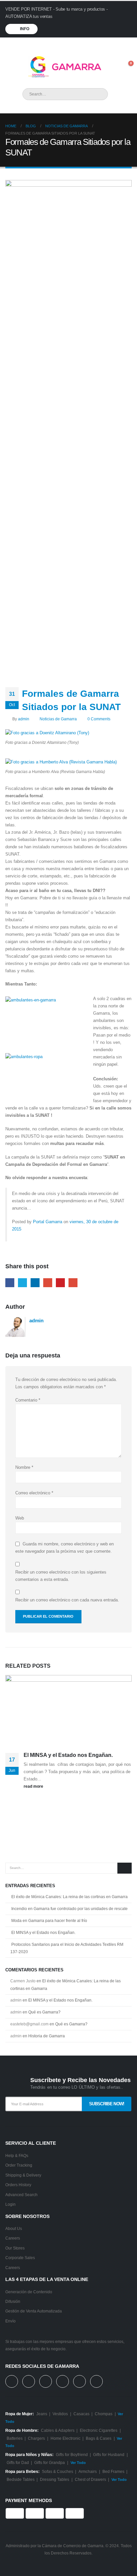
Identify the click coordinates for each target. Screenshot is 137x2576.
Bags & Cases (99, 2438)
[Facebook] (67, 44)
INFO (24, 29)
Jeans (42, 2414)
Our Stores (15, 2248)
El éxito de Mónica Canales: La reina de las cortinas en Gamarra (69, 1897)
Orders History (18, 2185)
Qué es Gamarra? (44, 2012)
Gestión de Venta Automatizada (34, 2311)
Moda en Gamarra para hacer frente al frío (49, 1921)
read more (34, 1786)
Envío (10, 2321)
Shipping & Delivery (23, 2175)
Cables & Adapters (58, 2430)
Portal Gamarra (48, 1222)
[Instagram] (111, 44)
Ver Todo (78, 2463)
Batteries (15, 2438)
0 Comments (99, 719)
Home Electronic (66, 2438)
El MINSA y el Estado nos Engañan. (68, 1755)
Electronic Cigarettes (99, 2430)
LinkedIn (35, 1283)
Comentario (28, 1400)
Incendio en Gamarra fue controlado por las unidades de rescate (69, 1909)
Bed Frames (113, 2471)
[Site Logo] (62, 67)
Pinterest (60, 1283)
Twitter (22, 1283)
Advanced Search (21, 2195)
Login (10, 2204)
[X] (78, 44)
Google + (48, 1283)
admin (24, 719)
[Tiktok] (123, 44)
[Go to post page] (68, 1710)
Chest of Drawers (90, 2479)
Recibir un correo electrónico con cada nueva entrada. (67, 1600)
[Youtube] (100, 44)
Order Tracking (19, 2165)
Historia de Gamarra (47, 2036)
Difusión (13, 2301)
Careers (13, 2238)
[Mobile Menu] (12, 67)
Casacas (81, 2414)
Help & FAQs (17, 2156)
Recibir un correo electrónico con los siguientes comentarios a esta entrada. (61, 1576)
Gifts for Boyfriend (72, 2455)
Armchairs (88, 2471)
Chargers (36, 2438)
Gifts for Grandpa (50, 2462)
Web (20, 1518)
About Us (14, 2228)
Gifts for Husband (109, 2455)
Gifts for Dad (18, 2462)
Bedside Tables (21, 2479)
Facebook (10, 1283)
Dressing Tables (55, 2479)
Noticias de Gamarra (58, 719)
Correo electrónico (34, 1493)
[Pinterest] (89, 44)
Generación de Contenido (29, 2292)
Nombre (24, 1467)
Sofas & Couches (58, 2471)
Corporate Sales (20, 2258)
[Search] (98, 94)
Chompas (104, 2414)
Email (73, 1283)
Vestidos (60, 2414)
